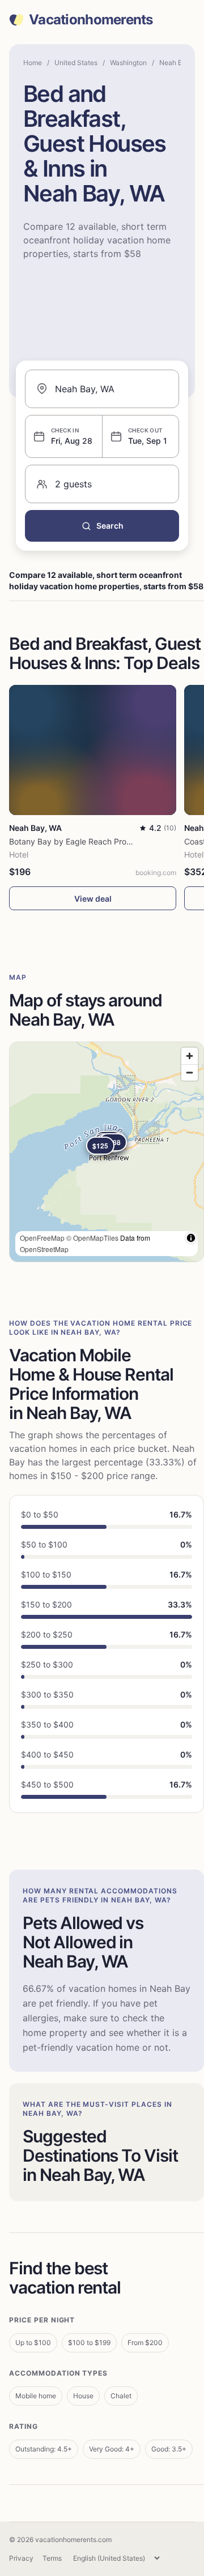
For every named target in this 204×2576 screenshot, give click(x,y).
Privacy (21, 2558)
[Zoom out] (190, 1072)
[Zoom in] (190, 1056)
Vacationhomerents (91, 20)
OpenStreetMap (44, 1249)
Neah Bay (175, 63)
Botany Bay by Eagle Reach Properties (80, 841)
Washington (128, 63)
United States (76, 63)
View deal (93, 899)
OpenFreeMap (42, 1238)
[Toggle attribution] (191, 1238)
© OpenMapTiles (92, 1238)
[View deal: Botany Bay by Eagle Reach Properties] (93, 750)
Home (33, 63)
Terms (52, 2558)
